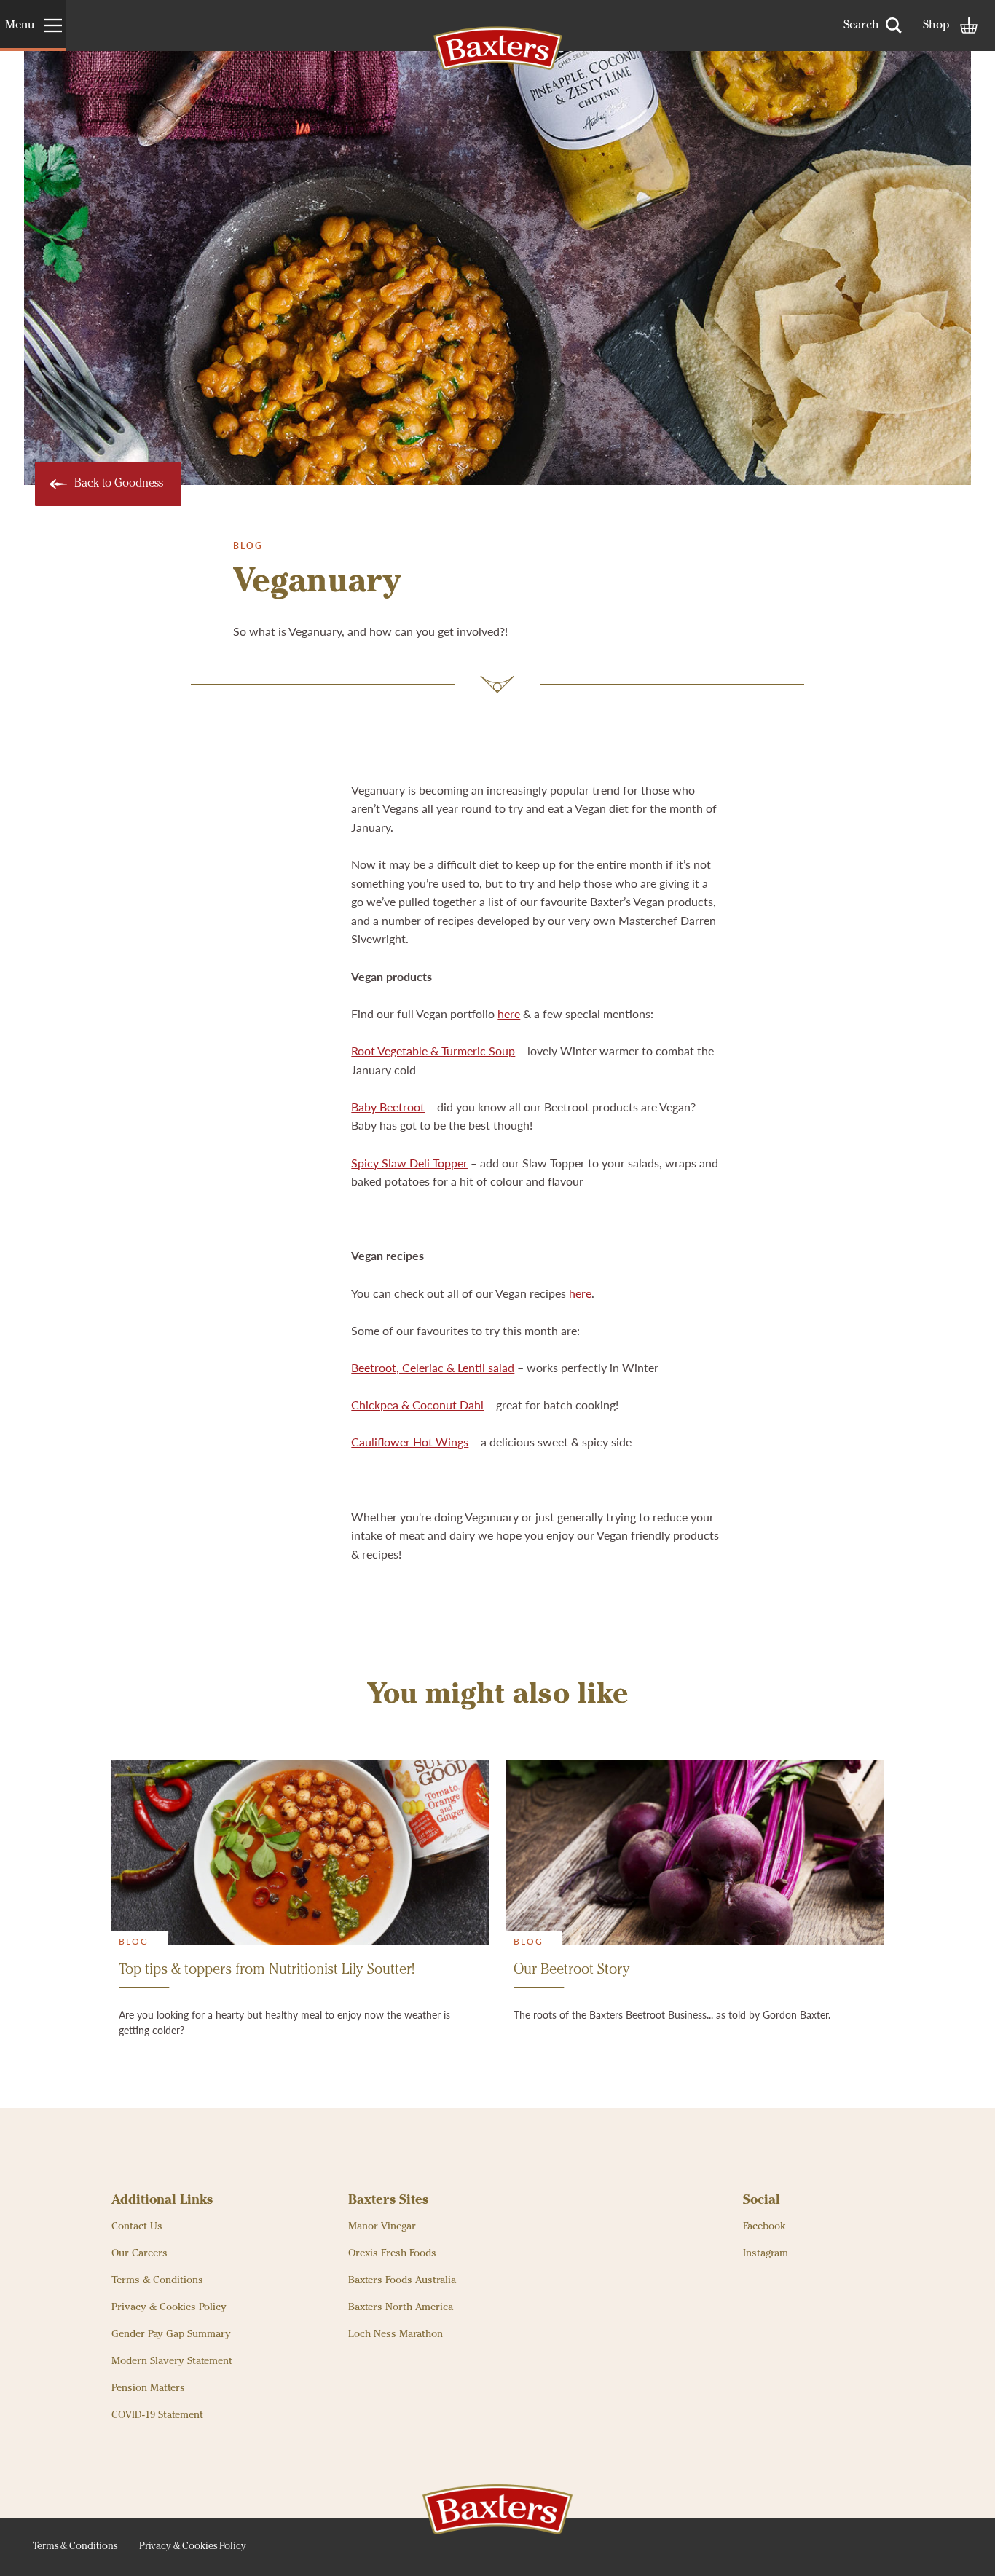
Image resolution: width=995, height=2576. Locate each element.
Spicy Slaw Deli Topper (409, 1163)
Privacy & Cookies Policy (169, 2307)
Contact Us (137, 2226)
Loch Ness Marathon (396, 2334)
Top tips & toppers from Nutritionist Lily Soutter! (267, 1970)
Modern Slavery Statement (172, 2361)
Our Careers (139, 2253)
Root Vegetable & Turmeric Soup (433, 1051)
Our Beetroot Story (572, 1970)
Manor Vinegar (382, 2226)
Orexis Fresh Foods (392, 2253)
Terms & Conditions (157, 2280)
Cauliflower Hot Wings (410, 1442)
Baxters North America (401, 2307)
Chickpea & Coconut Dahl (417, 1405)
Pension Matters (148, 2388)
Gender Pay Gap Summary (171, 2334)
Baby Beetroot (388, 1107)
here (509, 1013)
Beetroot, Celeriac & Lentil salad (433, 1367)
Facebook (764, 2226)
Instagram (766, 2253)
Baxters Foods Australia (402, 2280)
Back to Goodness (119, 484)
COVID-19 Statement (157, 2415)
